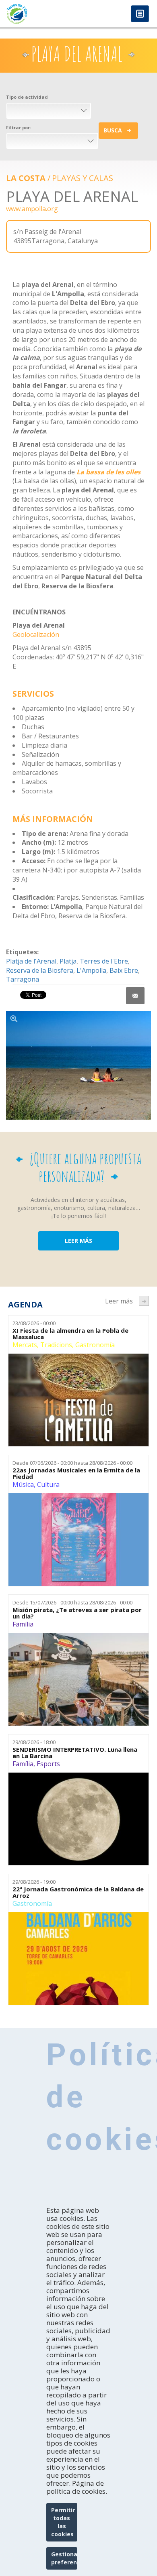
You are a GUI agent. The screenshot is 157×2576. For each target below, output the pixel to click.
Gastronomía (95, 1345)
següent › (144, 1301)
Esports (48, 1764)
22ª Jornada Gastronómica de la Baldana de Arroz (78, 1892)
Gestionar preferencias (64, 2558)
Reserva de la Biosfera (40, 970)
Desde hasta (72, 1463)
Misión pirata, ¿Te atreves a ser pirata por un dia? (77, 1613)
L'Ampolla (91, 970)
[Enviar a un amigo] (135, 996)
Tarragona (23, 979)
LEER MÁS (78, 1241)
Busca (113, 130)
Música (23, 1484)
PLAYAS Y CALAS (83, 178)
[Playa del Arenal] (78, 1065)
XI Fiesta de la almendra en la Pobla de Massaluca (70, 1334)
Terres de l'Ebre (104, 961)
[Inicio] (39, 14)
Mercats (25, 1345)
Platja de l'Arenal (31, 961)
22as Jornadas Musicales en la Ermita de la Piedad (76, 1473)
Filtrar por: (19, 127)
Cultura (48, 1484)
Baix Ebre (124, 970)
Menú (140, 14)
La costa (26, 178)
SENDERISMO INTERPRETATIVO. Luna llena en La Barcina (75, 1753)
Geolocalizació (34, 634)
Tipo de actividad (27, 97)
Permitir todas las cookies (63, 2522)
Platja (68, 961)
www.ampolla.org (32, 209)
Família (23, 1624)
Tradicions (56, 1345)
